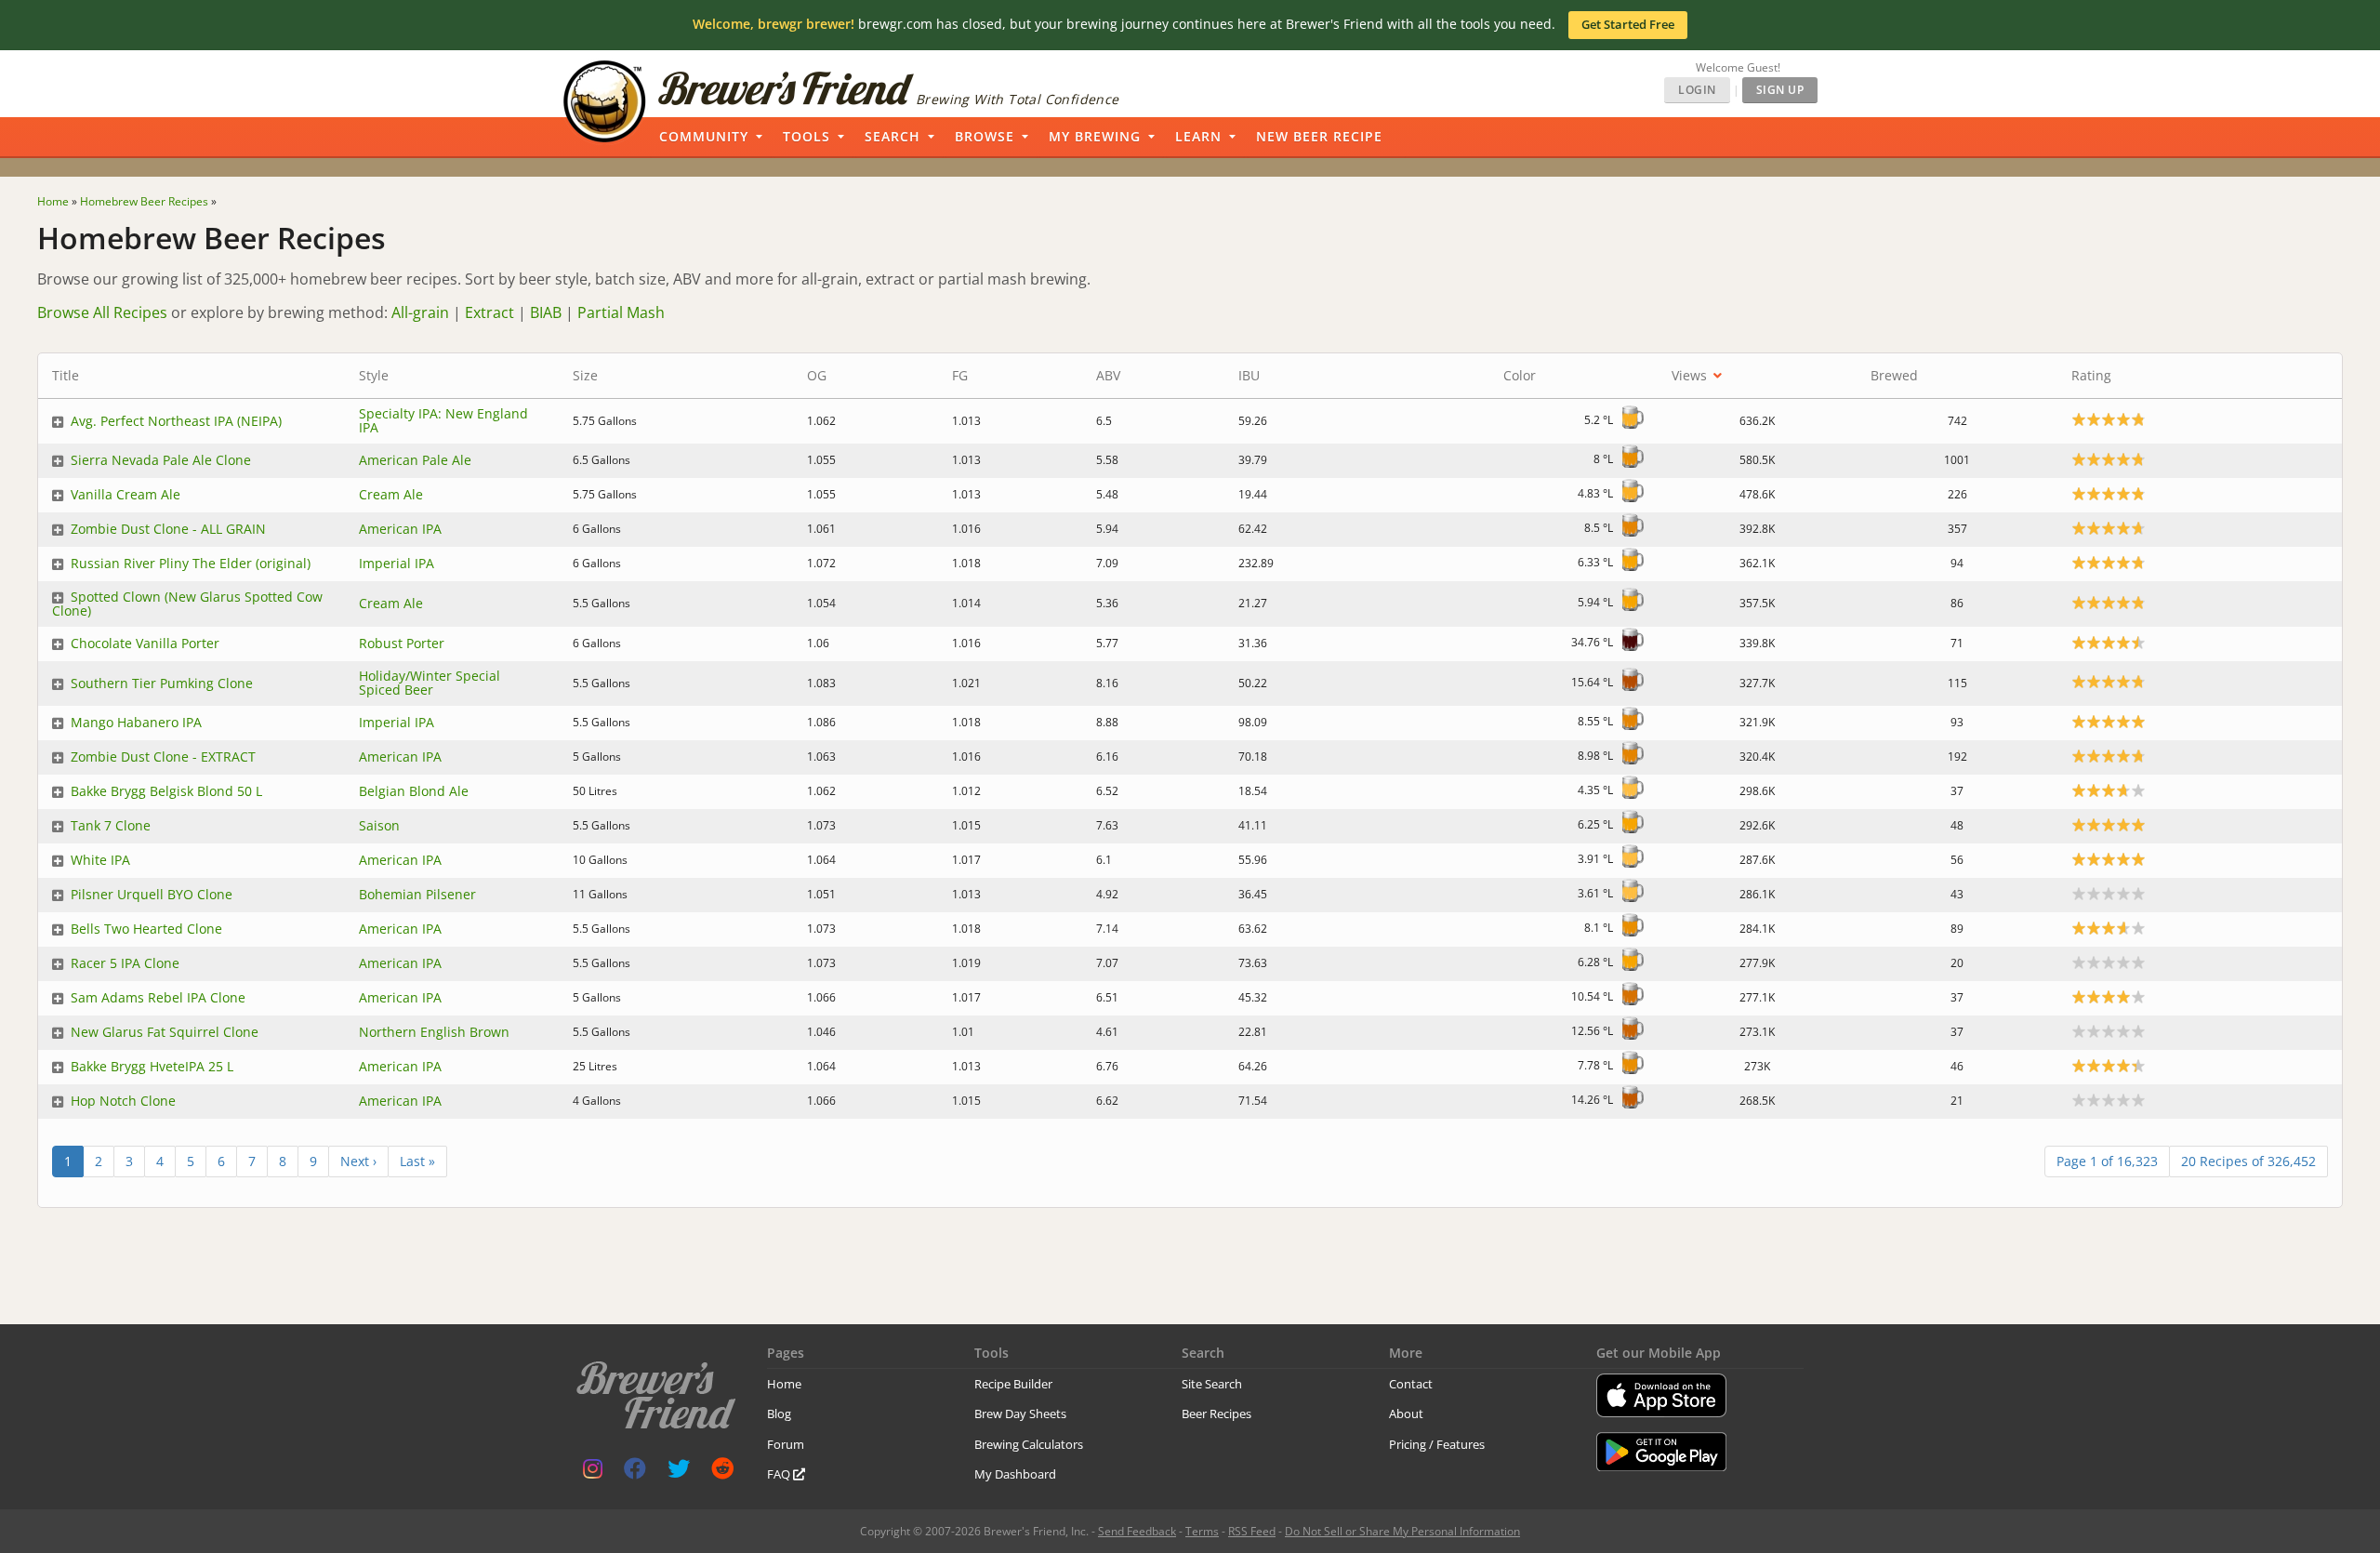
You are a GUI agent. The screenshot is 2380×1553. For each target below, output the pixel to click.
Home (784, 1384)
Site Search (1212, 1384)
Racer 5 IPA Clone (125, 963)
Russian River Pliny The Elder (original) (191, 563)
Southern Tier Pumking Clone (162, 683)
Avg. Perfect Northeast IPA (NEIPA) (176, 421)
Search (892, 136)
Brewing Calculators (1029, 1444)
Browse (985, 136)
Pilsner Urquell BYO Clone (152, 894)
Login (1697, 90)
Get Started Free (1628, 24)
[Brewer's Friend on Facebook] (635, 1473)
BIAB (546, 312)
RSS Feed (1252, 1531)
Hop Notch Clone (123, 1101)
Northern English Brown (434, 1032)
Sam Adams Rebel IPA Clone (158, 997)
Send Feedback (1137, 1531)
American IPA (400, 529)
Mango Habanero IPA (136, 722)
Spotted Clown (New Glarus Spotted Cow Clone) (187, 604)
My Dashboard (1015, 1474)
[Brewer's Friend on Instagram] (593, 1473)
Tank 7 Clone (111, 825)
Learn (1198, 136)
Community (704, 136)
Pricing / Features (1437, 1444)
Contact (1411, 1384)
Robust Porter (402, 643)
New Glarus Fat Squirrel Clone (165, 1032)
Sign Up (1780, 90)
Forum (786, 1444)
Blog (779, 1414)
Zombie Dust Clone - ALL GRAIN (168, 529)
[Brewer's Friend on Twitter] (679, 1473)
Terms (1202, 1531)
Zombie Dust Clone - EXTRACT (163, 757)
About (1406, 1414)
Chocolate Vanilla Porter (145, 643)
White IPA (100, 860)
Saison (379, 825)
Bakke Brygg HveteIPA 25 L (152, 1066)
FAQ (780, 1474)
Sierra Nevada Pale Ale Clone (161, 460)
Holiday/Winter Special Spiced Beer (430, 683)
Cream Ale (391, 494)
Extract (489, 312)
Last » (417, 1161)
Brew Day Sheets (1020, 1414)
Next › (358, 1161)
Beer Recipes (1216, 1414)
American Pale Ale (415, 460)
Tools (807, 136)
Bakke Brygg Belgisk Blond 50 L (166, 791)
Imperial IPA (397, 563)
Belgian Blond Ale (414, 791)
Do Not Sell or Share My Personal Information (1402, 1531)
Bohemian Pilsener (417, 894)
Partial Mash (621, 312)
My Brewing (1095, 136)
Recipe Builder (1013, 1384)
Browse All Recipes (102, 312)
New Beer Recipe (1319, 136)
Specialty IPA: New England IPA (443, 420)
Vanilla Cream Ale (126, 494)
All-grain (420, 312)
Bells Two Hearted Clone (146, 929)
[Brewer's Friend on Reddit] (722, 1473)
